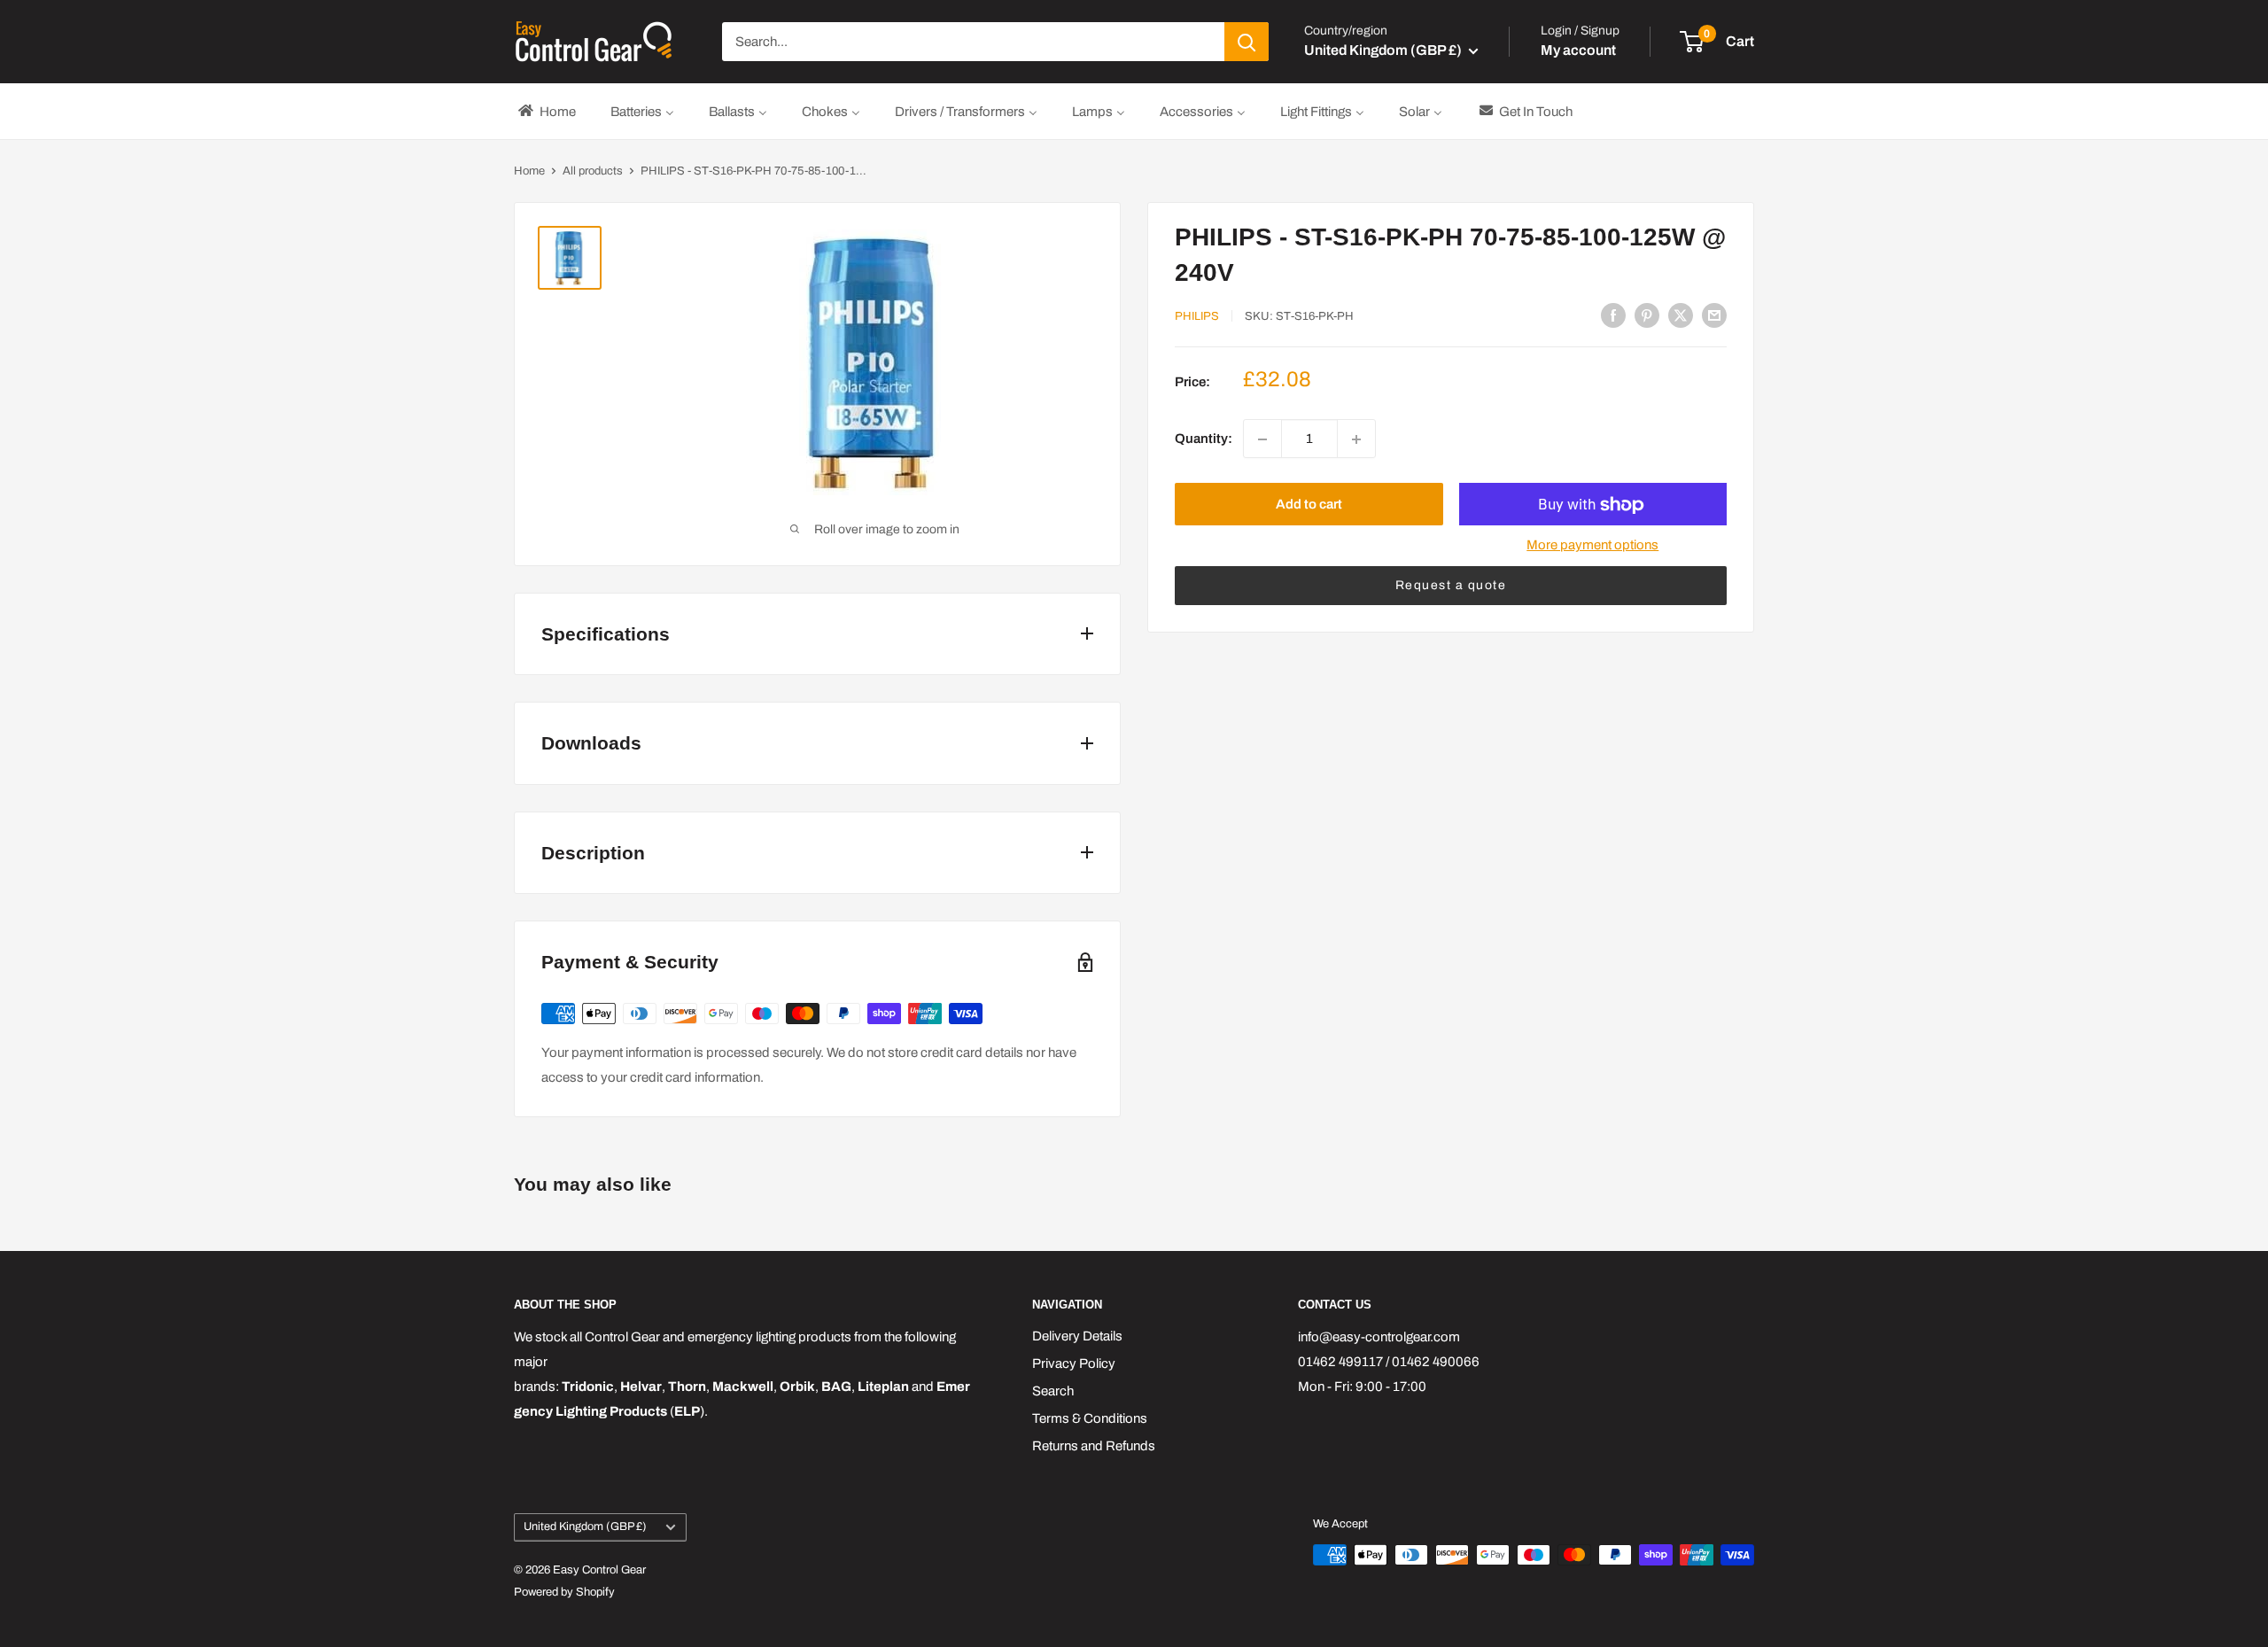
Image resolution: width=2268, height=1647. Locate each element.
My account (1578, 50)
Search (1053, 1391)
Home (529, 171)
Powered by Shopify (564, 1592)
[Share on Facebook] (1613, 315)
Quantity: (1204, 439)
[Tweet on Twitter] (1681, 315)
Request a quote (1451, 586)
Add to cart (1309, 505)
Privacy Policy (1074, 1363)
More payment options (1592, 546)
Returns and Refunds (1094, 1446)
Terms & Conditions (1090, 1418)
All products (593, 171)
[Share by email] (1714, 315)
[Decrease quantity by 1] (1262, 439)
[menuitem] (546, 111)
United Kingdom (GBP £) (585, 1527)
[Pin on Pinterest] (1647, 315)
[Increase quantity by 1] (1356, 439)
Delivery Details (1077, 1336)
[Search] (1247, 42)
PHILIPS (1197, 316)
